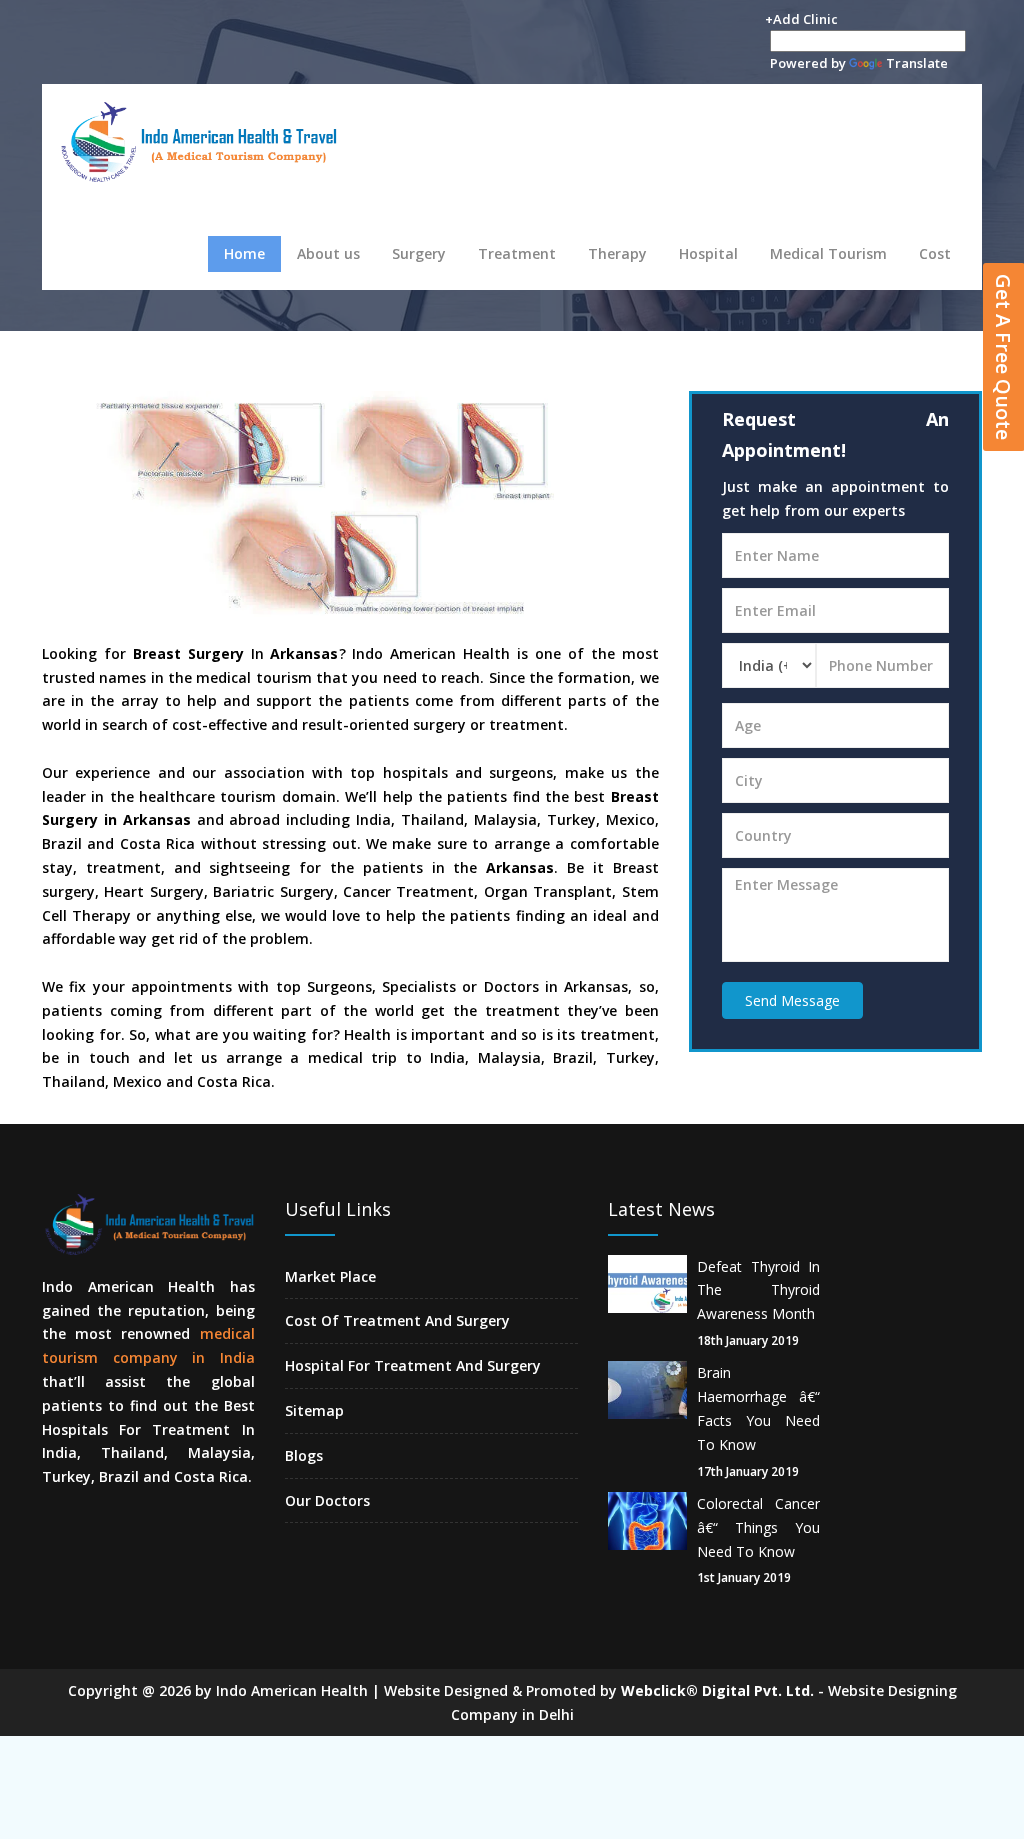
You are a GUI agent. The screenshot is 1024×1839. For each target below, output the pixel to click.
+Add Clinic (801, 19)
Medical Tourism (828, 253)
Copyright (103, 1690)
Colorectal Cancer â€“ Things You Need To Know (759, 1527)
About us (328, 253)
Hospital (708, 253)
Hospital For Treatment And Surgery (413, 1365)
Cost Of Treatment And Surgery (397, 1320)
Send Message (792, 1000)
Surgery (419, 253)
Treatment (517, 253)
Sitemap (314, 1410)
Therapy (617, 253)
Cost (935, 253)
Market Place (330, 1276)
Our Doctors (327, 1500)
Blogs (304, 1455)
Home (244, 253)
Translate (917, 63)
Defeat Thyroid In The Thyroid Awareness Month (759, 1290)
